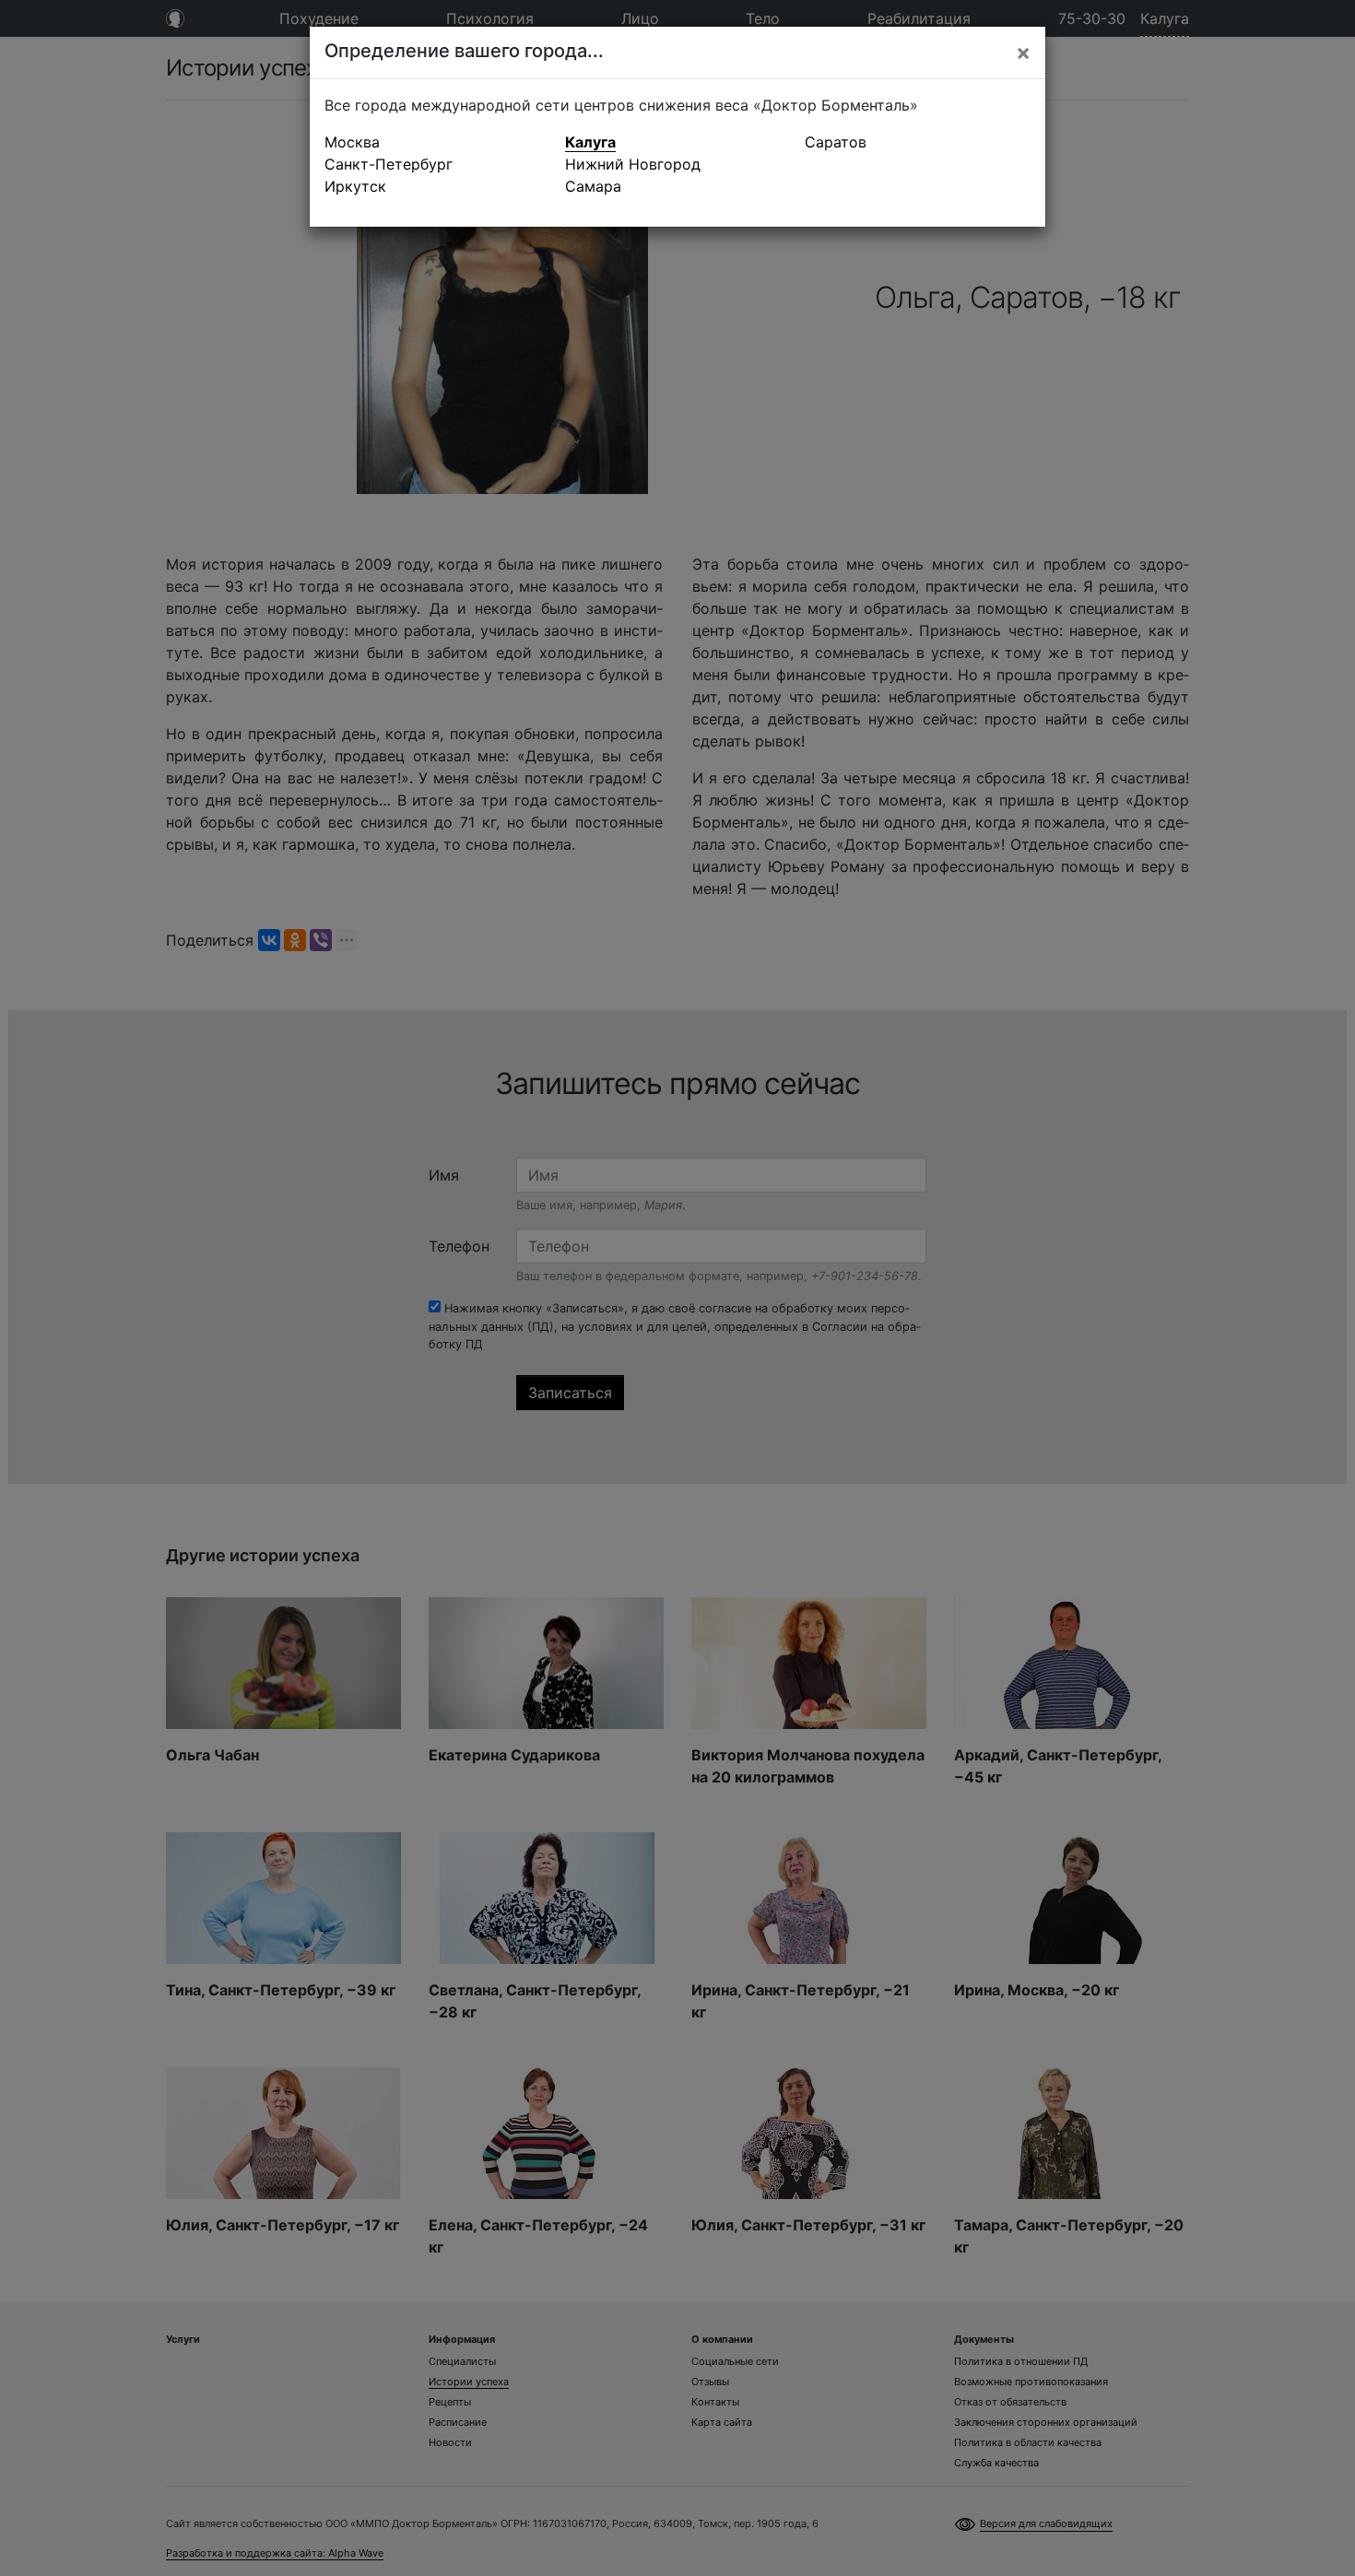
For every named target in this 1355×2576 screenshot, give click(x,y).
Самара (593, 186)
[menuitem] (437, 142)
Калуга (590, 142)
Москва (352, 142)
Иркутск (355, 186)
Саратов (836, 142)
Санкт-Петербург (389, 164)
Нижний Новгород (633, 164)
